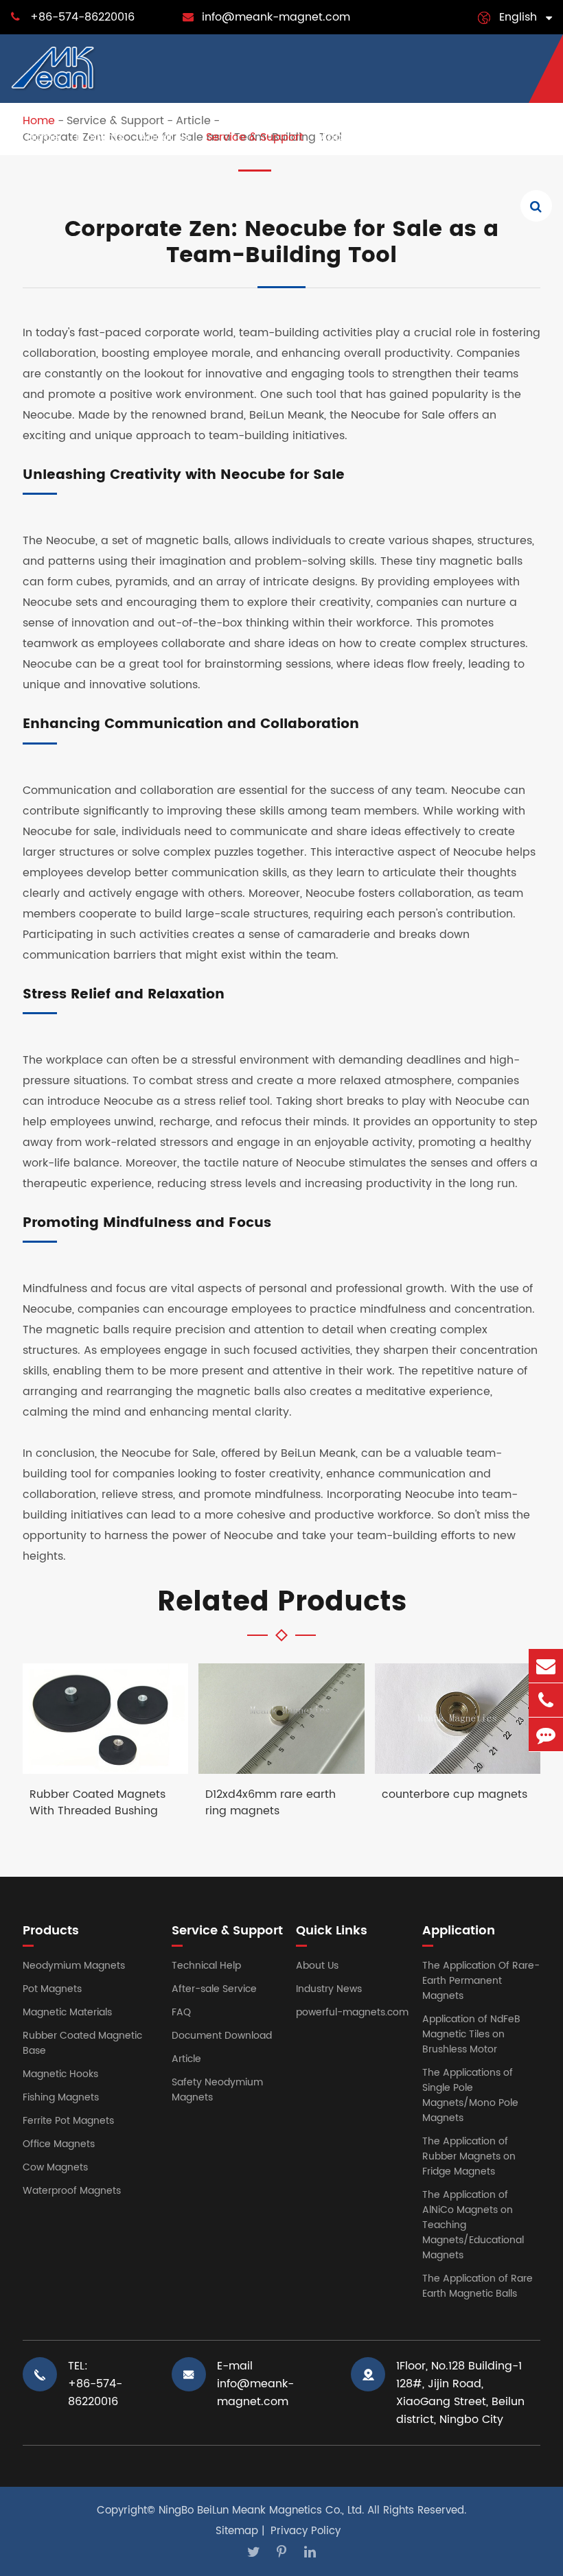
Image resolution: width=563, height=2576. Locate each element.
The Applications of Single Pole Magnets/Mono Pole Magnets (470, 2095)
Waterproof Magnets (72, 2191)
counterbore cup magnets (455, 1795)
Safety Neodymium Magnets (217, 2090)
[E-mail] (546, 1666)
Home (43, 137)
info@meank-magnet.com (276, 17)
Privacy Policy (306, 2531)
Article (186, 2059)
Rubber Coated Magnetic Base (82, 2043)
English (518, 17)
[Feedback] (546, 1734)
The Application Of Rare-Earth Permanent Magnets (481, 1981)
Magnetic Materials (67, 2012)
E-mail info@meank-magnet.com (255, 2384)
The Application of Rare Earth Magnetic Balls (478, 2286)
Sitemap (237, 2531)
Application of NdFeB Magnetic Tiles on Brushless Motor (471, 2034)
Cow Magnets (55, 2167)
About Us (165, 137)
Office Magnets (59, 2144)
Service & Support (255, 137)
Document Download (222, 2036)
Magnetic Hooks (60, 2074)
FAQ (181, 2012)
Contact (515, 137)
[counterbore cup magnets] (458, 1719)
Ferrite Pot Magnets (68, 2121)
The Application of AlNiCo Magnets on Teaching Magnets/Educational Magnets (473, 2225)
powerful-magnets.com (352, 2012)
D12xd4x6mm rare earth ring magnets (271, 1803)
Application (352, 137)
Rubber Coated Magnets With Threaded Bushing (97, 1803)
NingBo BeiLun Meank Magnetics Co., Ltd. (261, 2510)
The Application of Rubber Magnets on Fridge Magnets (469, 2156)
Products (100, 137)
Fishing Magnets (61, 2097)
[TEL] (546, 1700)
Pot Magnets (52, 1989)
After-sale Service (214, 1989)
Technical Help (206, 1966)
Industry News (438, 137)
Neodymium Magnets (74, 1966)
